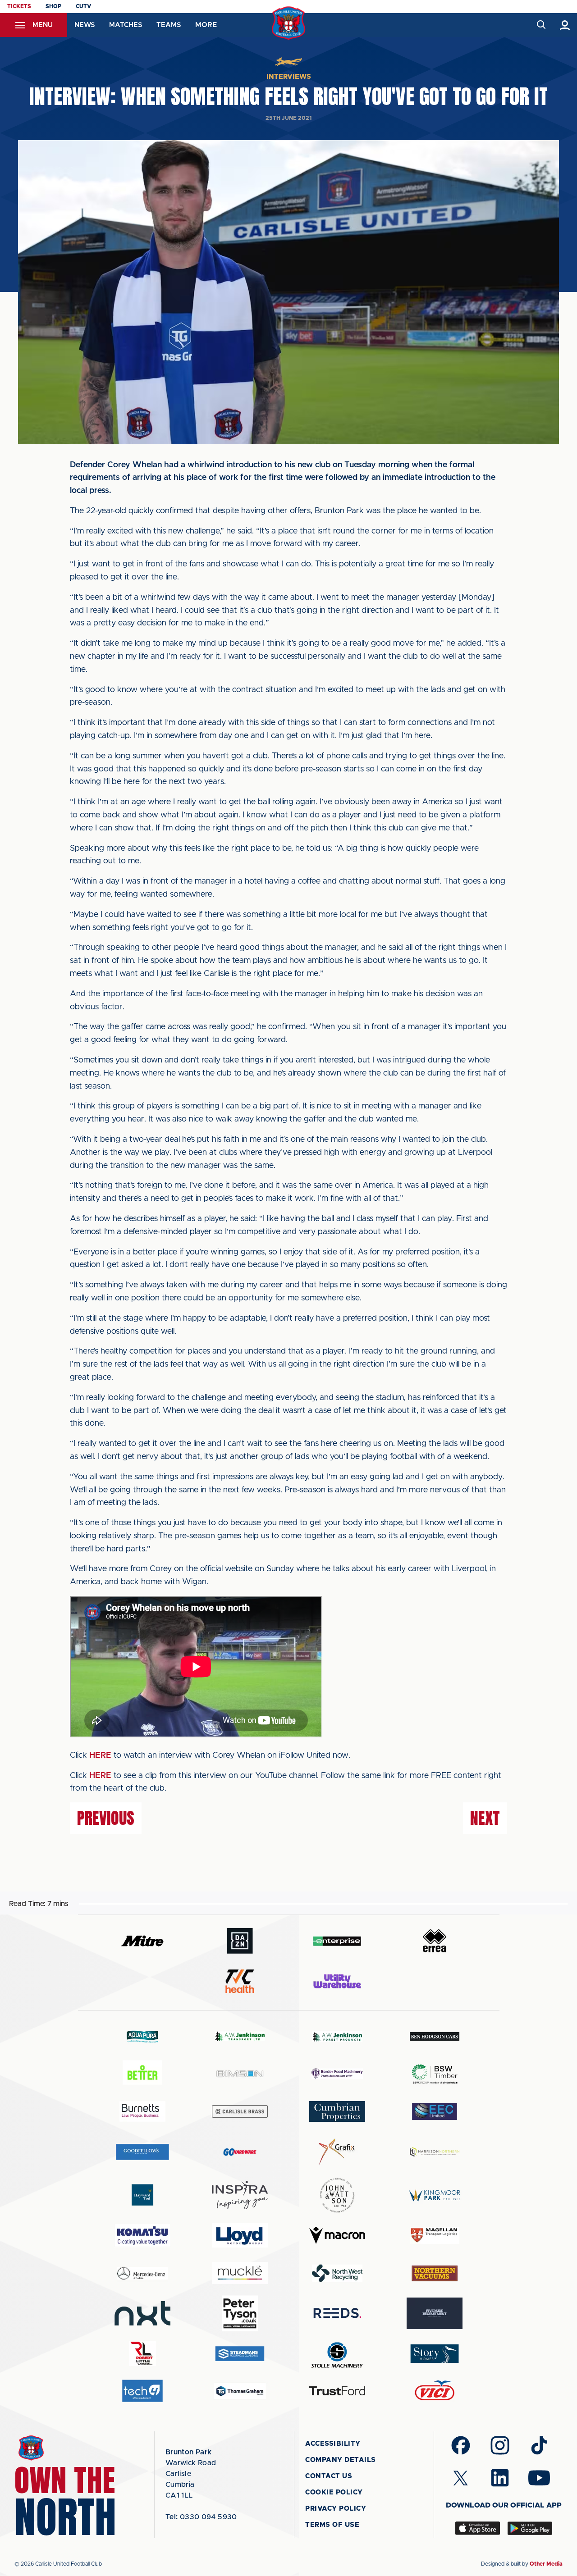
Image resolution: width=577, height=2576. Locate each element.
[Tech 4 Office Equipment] (142, 2391)
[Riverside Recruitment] (435, 2313)
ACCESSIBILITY (333, 2444)
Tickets (19, 6)
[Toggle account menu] (565, 25)
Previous (106, 1818)
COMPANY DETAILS (341, 2460)
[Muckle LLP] (240, 2273)
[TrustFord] (337, 2391)
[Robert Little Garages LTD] (142, 2354)
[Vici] (435, 2391)
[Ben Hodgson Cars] (435, 2036)
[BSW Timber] (435, 2074)
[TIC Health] (240, 1981)
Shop (53, 6)
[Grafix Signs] (337, 2152)
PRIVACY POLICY (336, 2509)
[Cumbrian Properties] (337, 2111)
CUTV (83, 6)
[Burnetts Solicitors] (142, 2111)
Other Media (546, 2564)
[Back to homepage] (289, 23)
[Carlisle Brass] (240, 2111)
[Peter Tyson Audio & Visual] (240, 2313)
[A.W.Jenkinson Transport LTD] (240, 2036)
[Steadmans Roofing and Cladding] (240, 2354)
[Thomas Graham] (240, 2391)
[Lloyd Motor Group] (240, 2235)
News (85, 25)
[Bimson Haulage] (240, 2074)
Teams (169, 25)
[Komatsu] (142, 2235)
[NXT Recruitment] (142, 2313)
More (206, 25)
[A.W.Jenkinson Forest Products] (337, 2036)
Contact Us (329, 2476)
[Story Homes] (435, 2354)
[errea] (435, 1941)
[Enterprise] (337, 1941)
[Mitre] (142, 1941)
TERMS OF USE (332, 2525)
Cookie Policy (334, 2492)
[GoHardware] (240, 2152)
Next (485, 1818)
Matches (126, 25)
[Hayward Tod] (142, 2195)
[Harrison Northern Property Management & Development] (435, 2152)
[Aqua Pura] (142, 2036)
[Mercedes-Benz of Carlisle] (142, 2273)
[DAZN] (240, 1941)
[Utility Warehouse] (337, 1981)
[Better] (142, 2074)
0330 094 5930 (201, 2517)
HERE (100, 1755)
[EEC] (435, 2111)
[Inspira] (240, 2195)
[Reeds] (337, 2313)
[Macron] (337, 2235)
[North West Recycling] (337, 2273)
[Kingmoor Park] (435, 2195)
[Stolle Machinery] (337, 2354)
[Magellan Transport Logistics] (435, 2236)
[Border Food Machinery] (337, 2074)
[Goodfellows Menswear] (142, 2152)
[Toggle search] (541, 25)
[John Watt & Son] (337, 2195)
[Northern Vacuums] (435, 2273)
